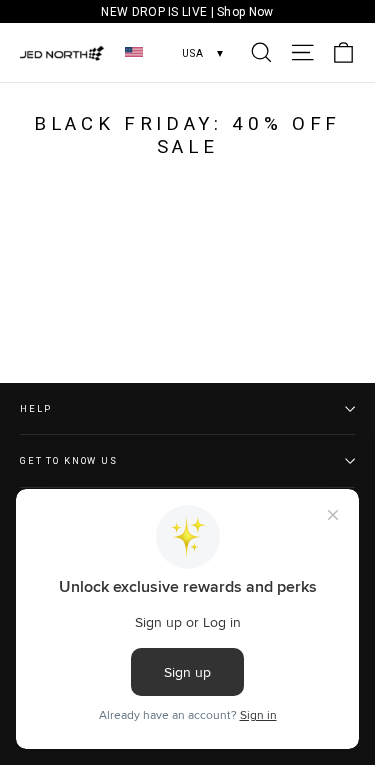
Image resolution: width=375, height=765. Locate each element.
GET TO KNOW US (69, 460)
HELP (35, 408)
